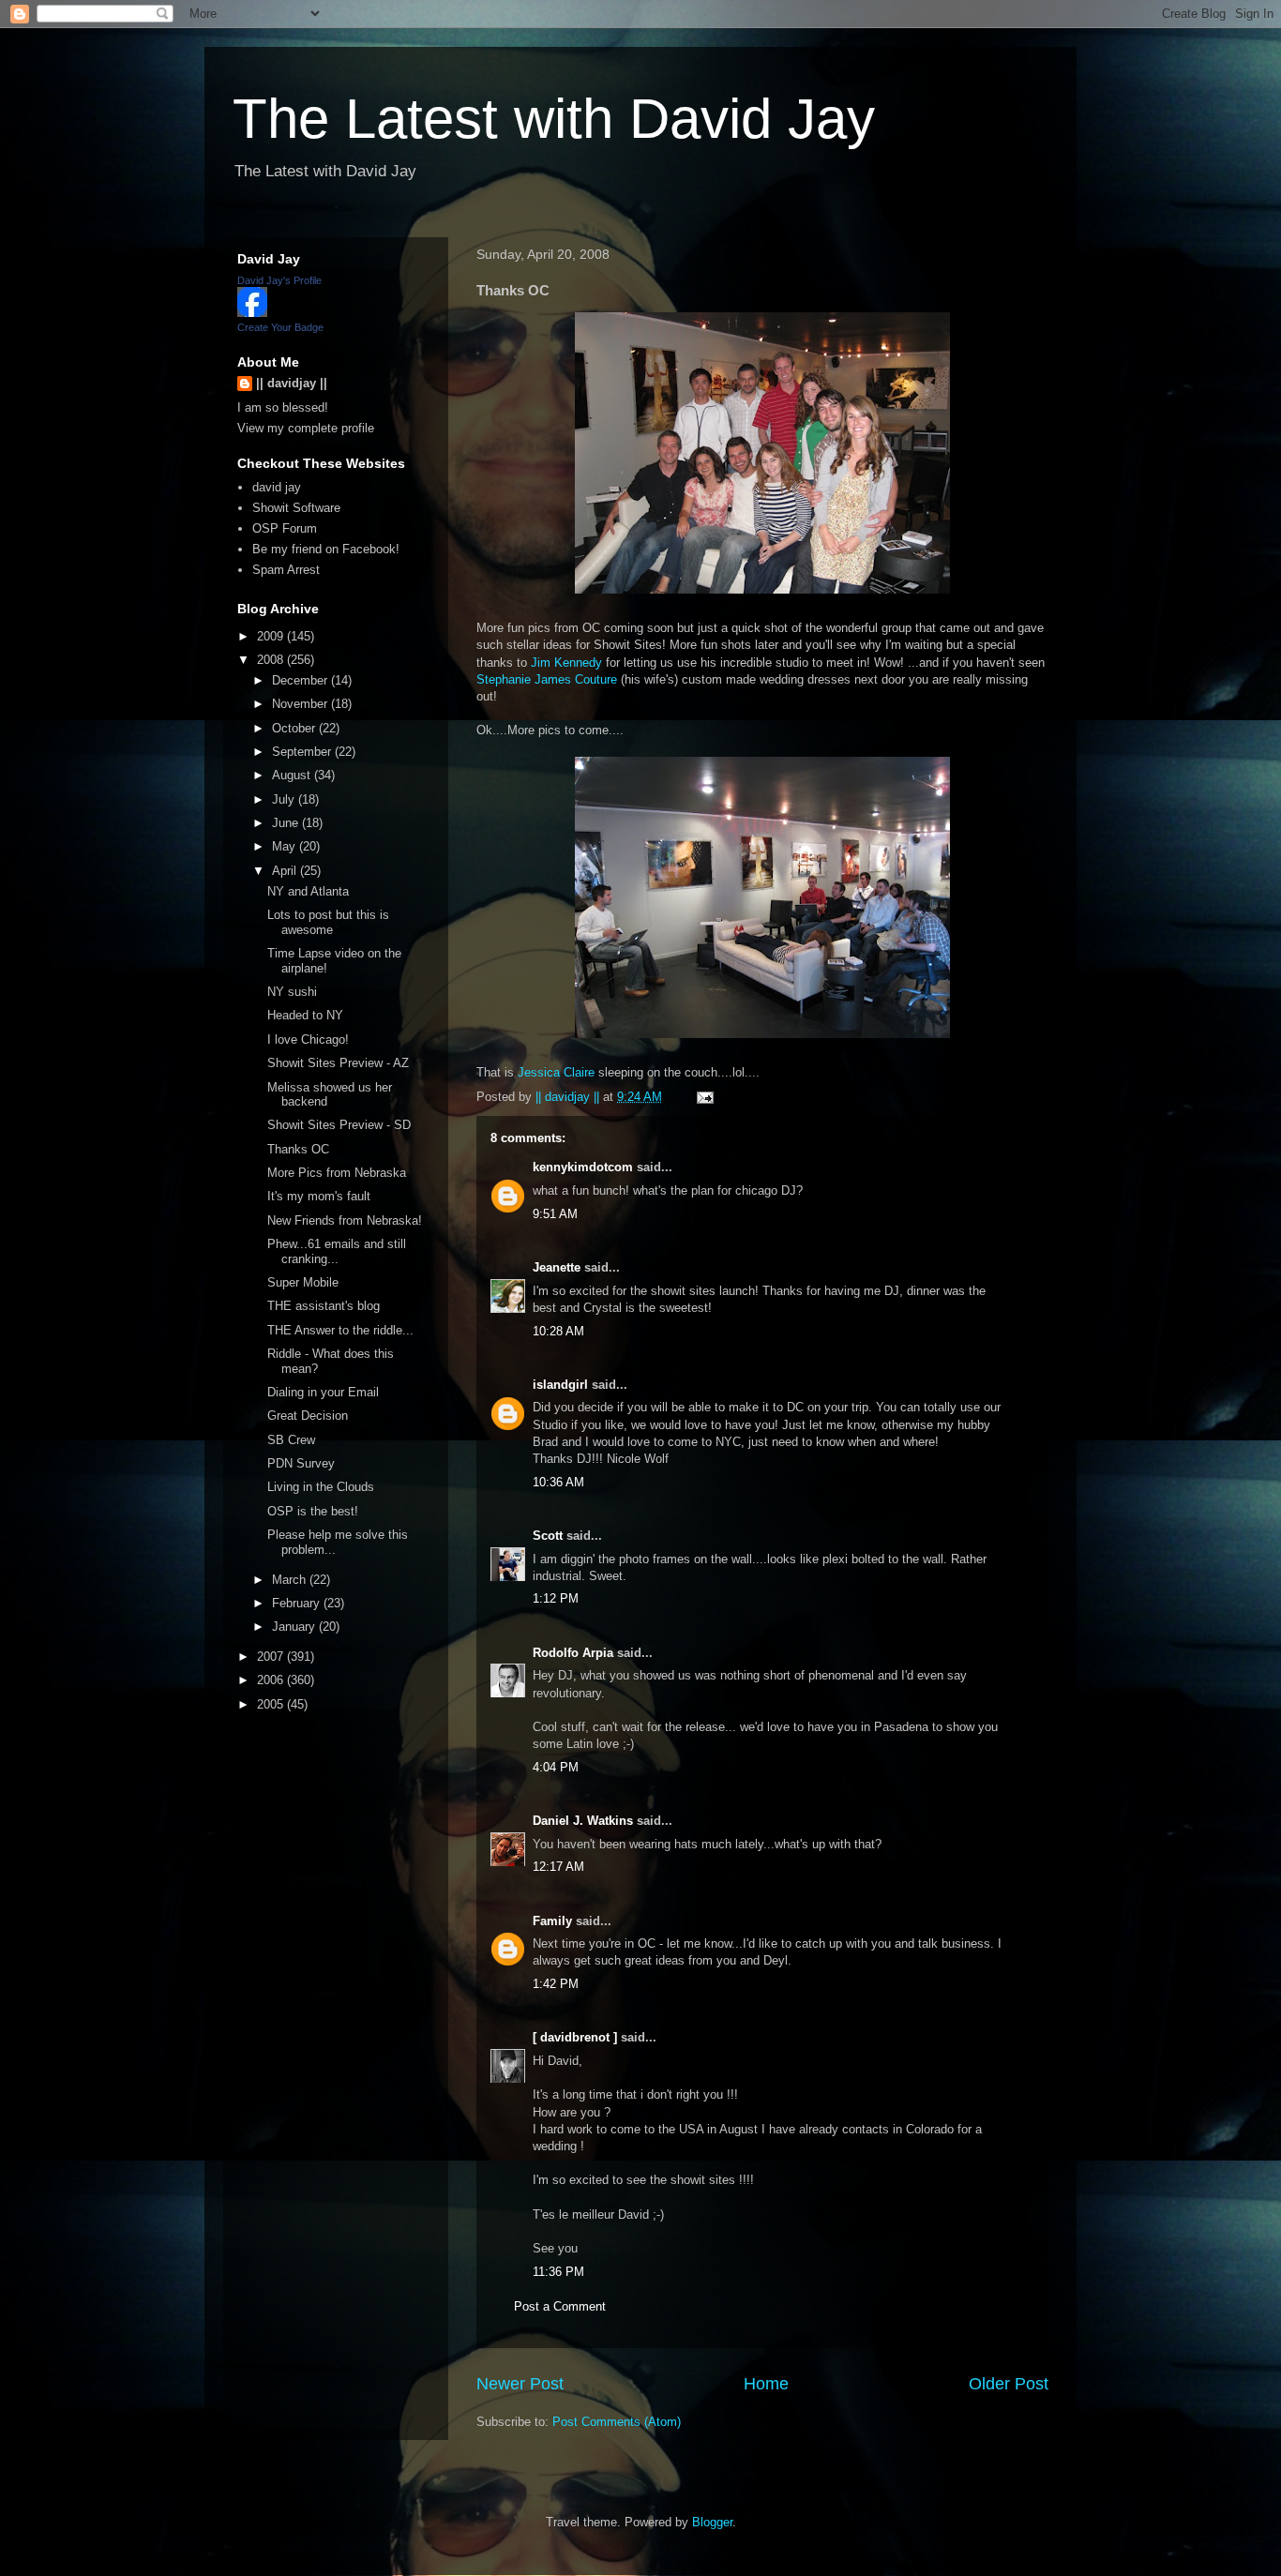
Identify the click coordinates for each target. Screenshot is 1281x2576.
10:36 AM (558, 1482)
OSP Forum (285, 528)
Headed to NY (305, 1015)
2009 (272, 636)
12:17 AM (558, 1867)
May (286, 846)
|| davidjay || (292, 383)
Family (552, 1921)
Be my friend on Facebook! (326, 549)
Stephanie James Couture (547, 679)
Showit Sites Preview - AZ (338, 1063)
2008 (272, 660)
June (287, 823)
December (301, 680)
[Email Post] (704, 1097)
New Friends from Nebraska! (345, 1220)
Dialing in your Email (323, 1392)
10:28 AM (558, 1331)
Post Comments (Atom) (617, 2422)
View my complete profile (306, 428)
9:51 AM (555, 1214)
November (301, 704)
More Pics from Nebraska (337, 1173)
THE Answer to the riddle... (340, 1330)
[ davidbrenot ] (575, 2037)
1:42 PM (556, 1984)
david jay (277, 487)
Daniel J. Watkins (583, 1821)
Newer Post (520, 2384)
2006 (272, 1680)
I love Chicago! (308, 1039)
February (298, 1603)
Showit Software (296, 508)
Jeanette (557, 1267)
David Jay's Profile (279, 280)
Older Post (1009, 2384)
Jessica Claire (556, 1072)
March (291, 1580)
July (285, 799)
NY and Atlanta (308, 891)
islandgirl (560, 1385)
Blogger (712, 2522)
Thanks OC (298, 1149)
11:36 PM (558, 2272)
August (293, 775)
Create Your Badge (280, 327)
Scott (548, 1536)
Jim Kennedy (566, 663)
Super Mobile (303, 1282)
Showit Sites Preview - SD (339, 1125)
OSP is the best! (313, 1511)
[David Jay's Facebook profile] (252, 313)
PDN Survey (301, 1463)
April (286, 871)
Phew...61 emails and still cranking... (337, 1251)
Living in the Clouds (321, 1487)
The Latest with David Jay (554, 119)
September (303, 752)
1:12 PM (556, 1598)
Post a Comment (560, 2306)
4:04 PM (556, 1767)
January (295, 1627)
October (295, 728)
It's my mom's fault (319, 1196)
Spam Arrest (286, 570)
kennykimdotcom (583, 1167)
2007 (272, 1657)
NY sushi (292, 992)
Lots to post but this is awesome (328, 922)
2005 (272, 1704)
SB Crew (291, 1440)
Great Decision (308, 1416)
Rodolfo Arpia (573, 1653)
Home (766, 2384)
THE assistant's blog (324, 1306)
